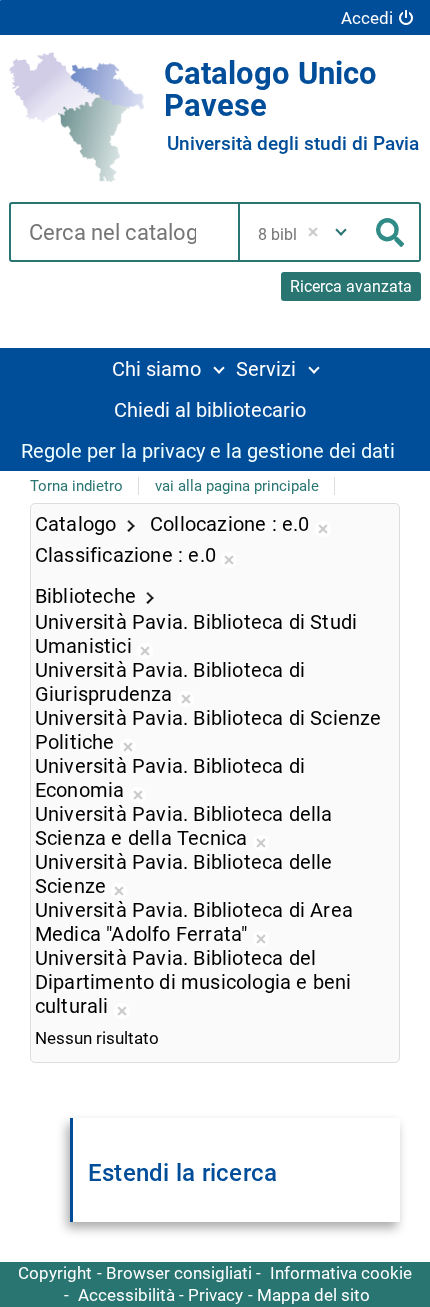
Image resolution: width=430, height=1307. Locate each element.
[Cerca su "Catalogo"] (123, 234)
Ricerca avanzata (351, 286)
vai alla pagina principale (237, 486)
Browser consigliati (179, 1273)
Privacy (215, 1295)
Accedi (367, 18)
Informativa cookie (341, 1273)
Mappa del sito (313, 1295)
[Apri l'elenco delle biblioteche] (341, 232)
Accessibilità (126, 1295)
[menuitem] (167, 368)
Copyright (55, 1273)
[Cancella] (312, 232)
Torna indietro (76, 486)
